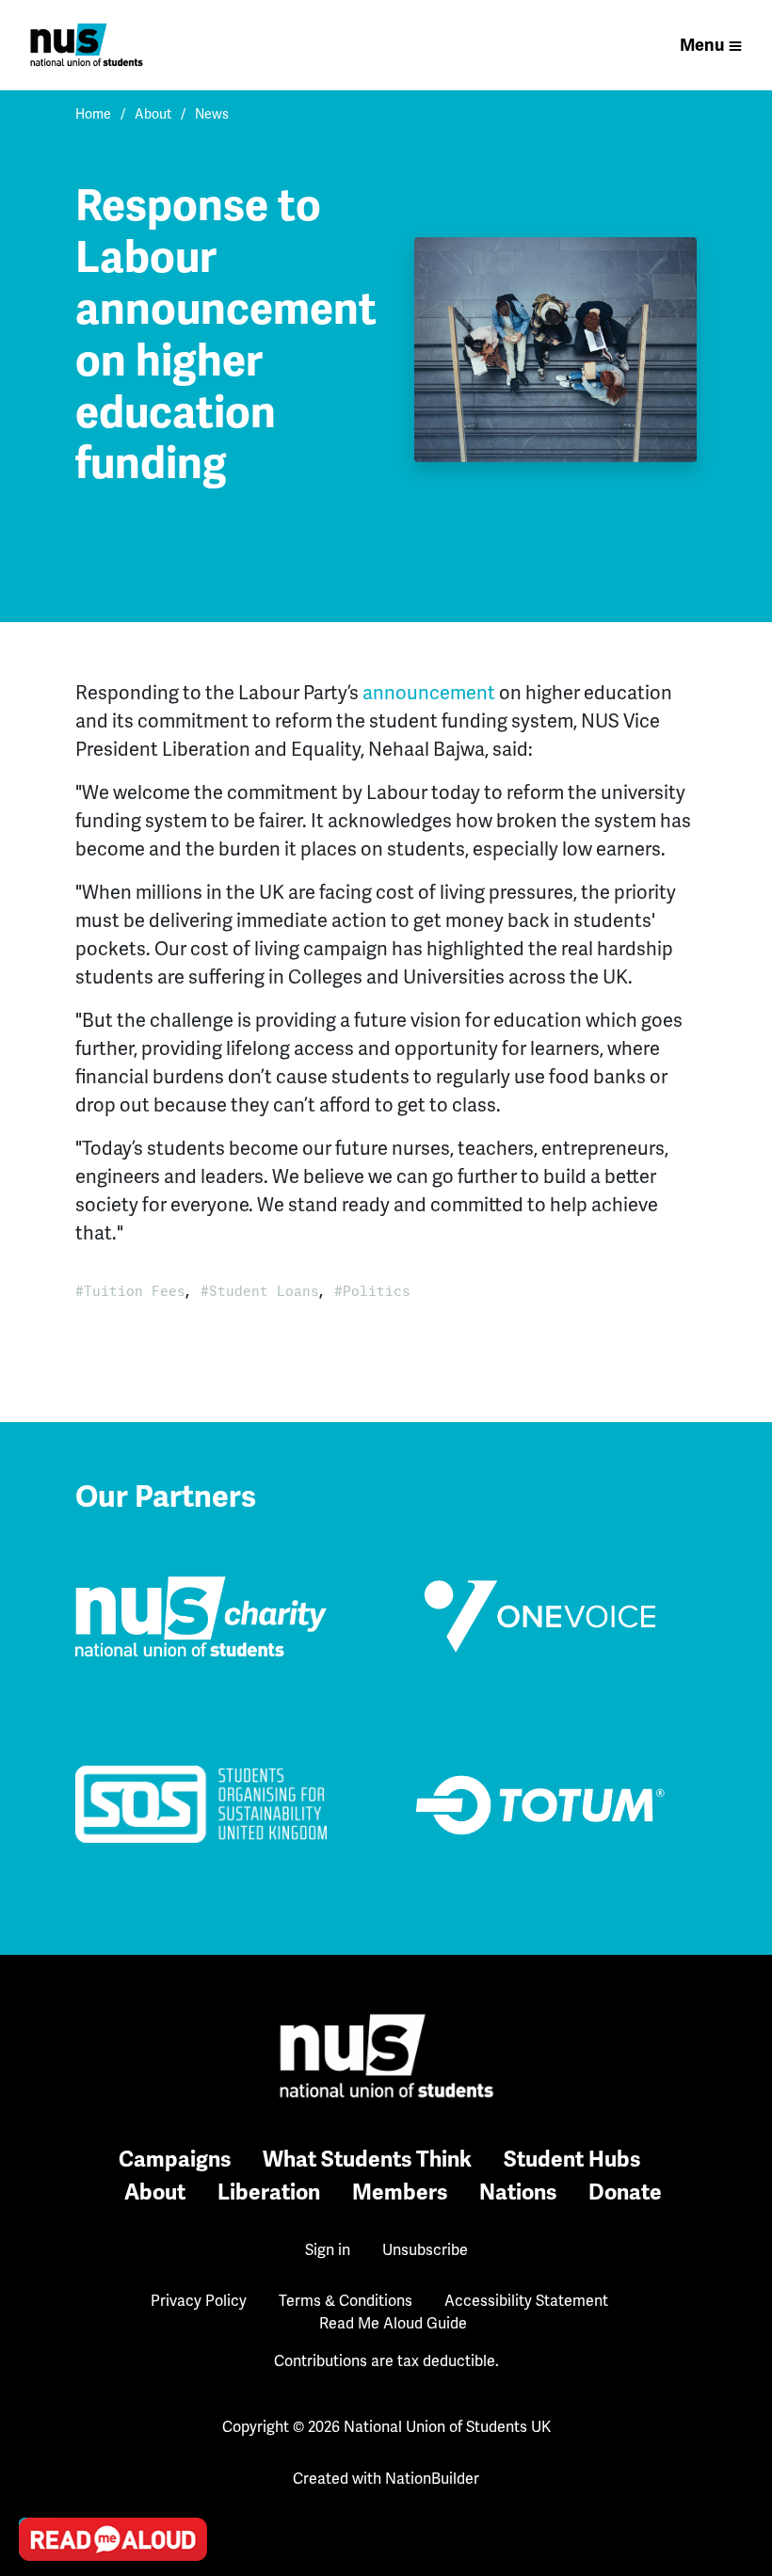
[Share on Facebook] (39, 2439)
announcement (429, 693)
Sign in (328, 2250)
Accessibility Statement (526, 2301)
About (153, 114)
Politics (377, 1291)
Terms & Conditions (346, 2301)
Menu (702, 45)
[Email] (39, 2331)
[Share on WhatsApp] (39, 2492)
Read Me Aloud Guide (393, 2323)
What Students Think (367, 2160)
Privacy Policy (199, 2301)
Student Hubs (572, 2160)
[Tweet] (39, 2385)
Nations (518, 2192)
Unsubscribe (425, 2250)
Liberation (269, 2192)
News (212, 114)
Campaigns (175, 2160)
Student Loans (264, 1291)
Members (400, 2192)
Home (93, 114)
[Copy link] (39, 2278)
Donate (625, 2192)
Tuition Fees (135, 1291)
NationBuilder (432, 2479)
